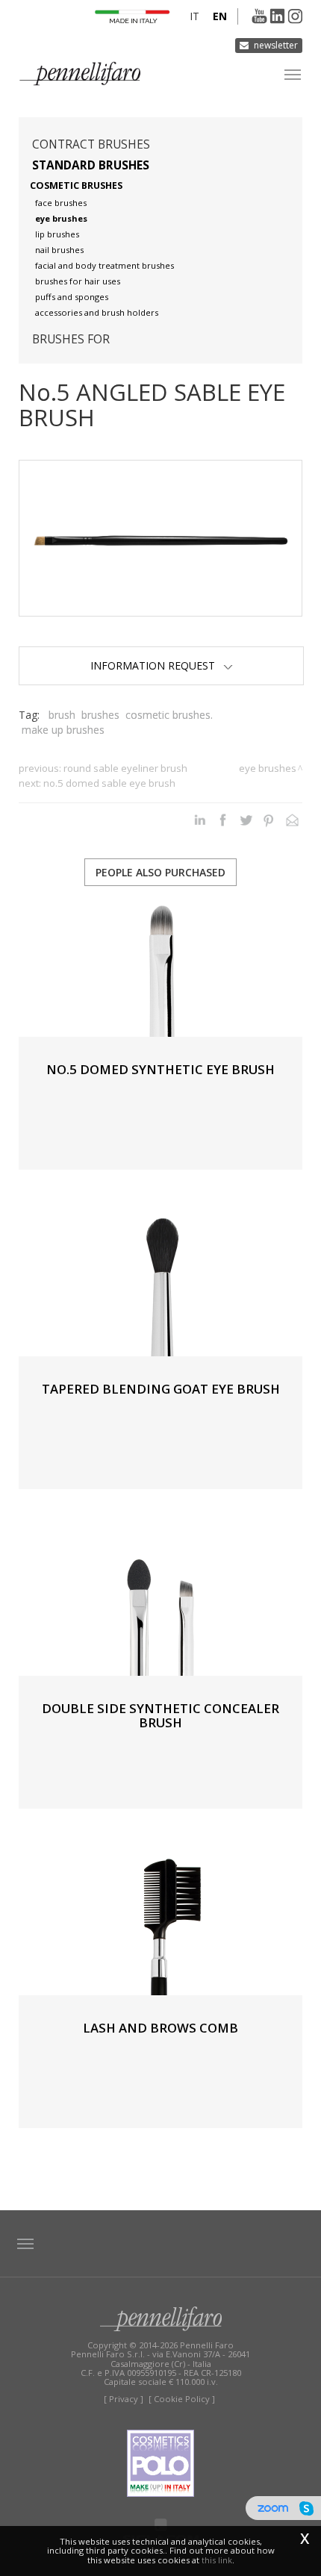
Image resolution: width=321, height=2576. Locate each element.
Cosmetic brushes (76, 185)
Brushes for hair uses (78, 281)
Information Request (157, 665)
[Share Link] (292, 820)
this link (217, 2560)
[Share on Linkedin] (200, 820)
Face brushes (61, 203)
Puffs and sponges (72, 297)
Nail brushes (59, 250)
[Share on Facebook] (223, 820)
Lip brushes (57, 234)
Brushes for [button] (71, 339)
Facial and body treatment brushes (105, 265)
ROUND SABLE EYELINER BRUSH (125, 768)
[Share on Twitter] (246, 820)
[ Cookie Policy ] (182, 2399)
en (220, 16)
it (194, 16)
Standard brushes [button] (91, 165)
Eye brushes (61, 218)
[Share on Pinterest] (269, 820)
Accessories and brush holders (97, 312)
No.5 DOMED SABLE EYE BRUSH (109, 783)
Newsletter (276, 45)
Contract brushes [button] (91, 144)
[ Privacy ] (124, 2399)
